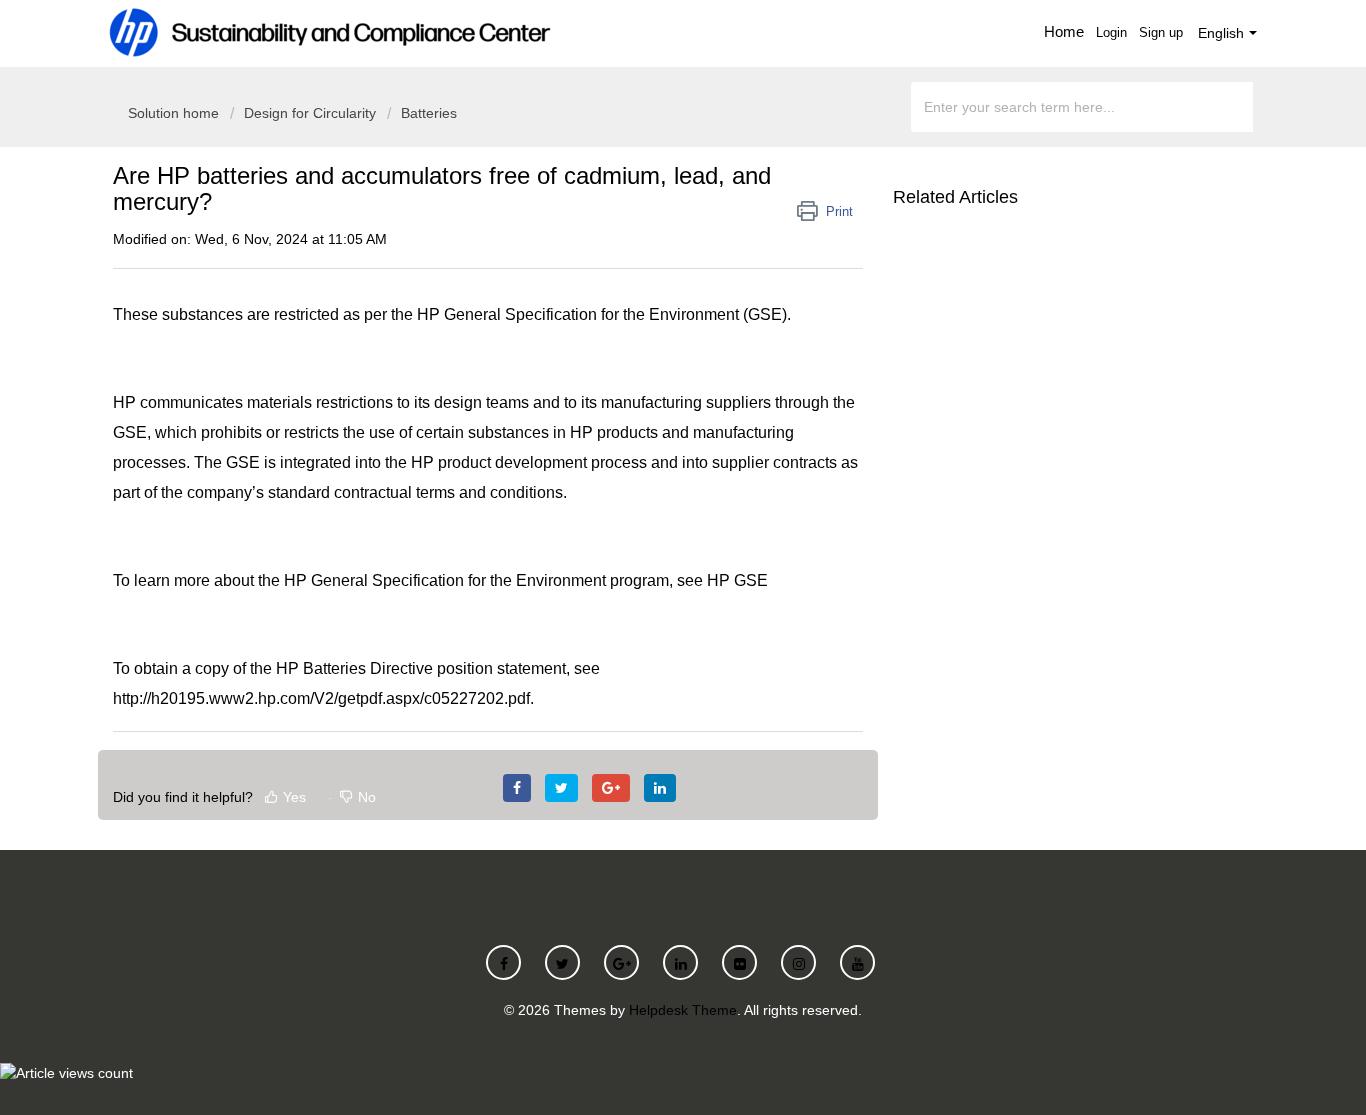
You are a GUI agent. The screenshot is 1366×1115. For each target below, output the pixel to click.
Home (1064, 31)
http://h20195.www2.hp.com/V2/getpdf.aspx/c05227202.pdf (321, 698)
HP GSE (737, 580)
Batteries (429, 113)
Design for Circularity (310, 113)
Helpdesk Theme (683, 1010)
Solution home (175, 113)
